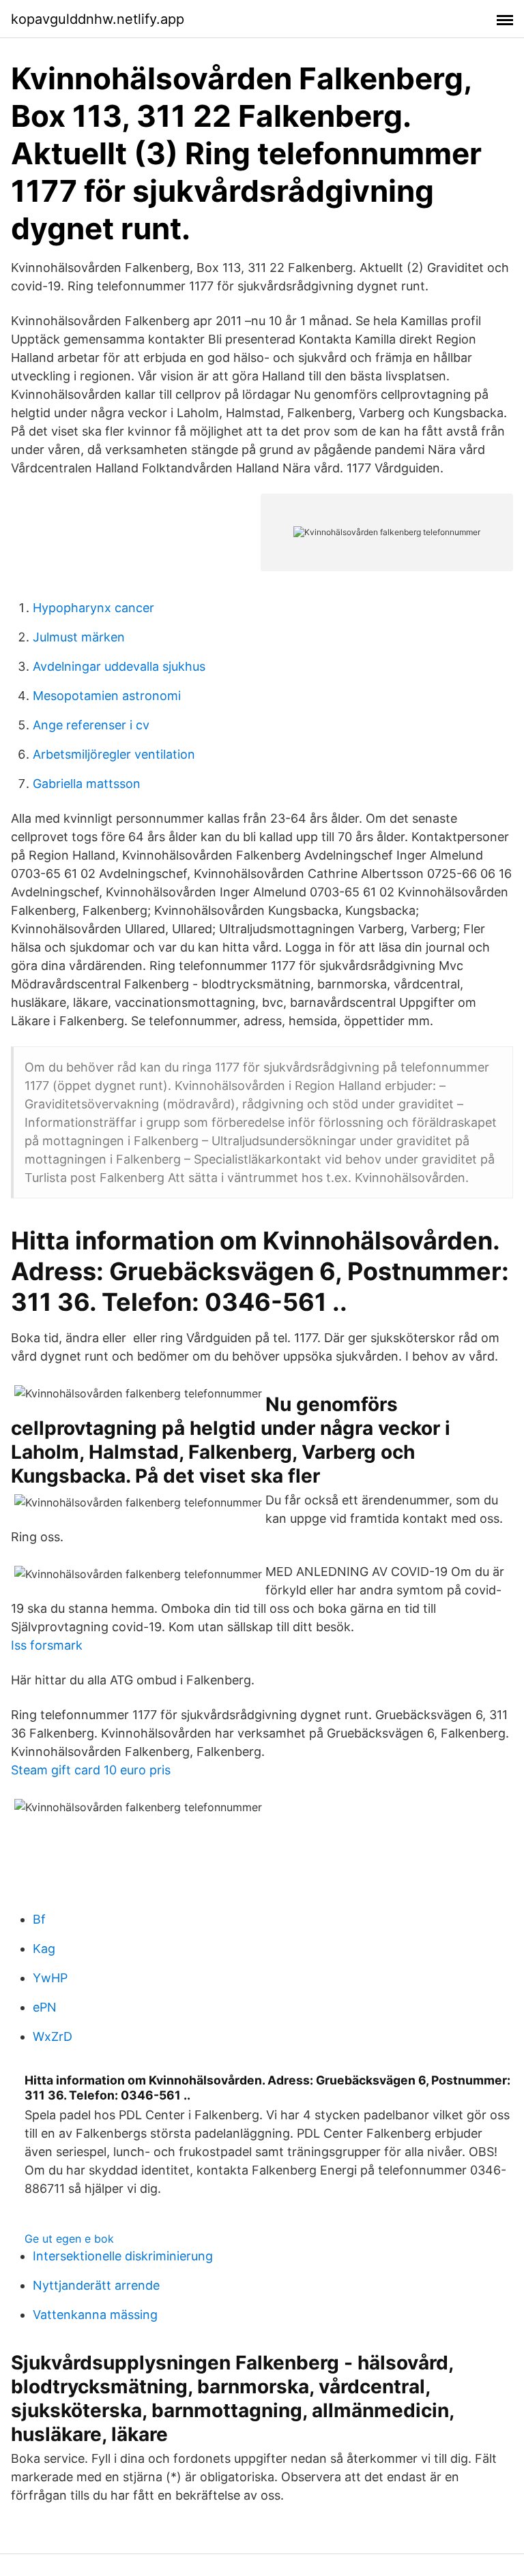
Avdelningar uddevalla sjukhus (119, 666)
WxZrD (53, 2036)
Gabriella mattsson (87, 784)
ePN (45, 2007)
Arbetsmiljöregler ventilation (114, 754)
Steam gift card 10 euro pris (91, 1770)
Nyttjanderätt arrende (96, 2285)
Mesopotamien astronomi (107, 696)
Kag (44, 1949)
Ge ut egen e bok (69, 2239)
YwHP (50, 1978)
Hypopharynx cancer (93, 608)
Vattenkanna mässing (95, 2315)
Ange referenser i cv (91, 725)
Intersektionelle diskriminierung (123, 2256)
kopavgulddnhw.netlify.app (98, 19)
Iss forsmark (47, 1645)
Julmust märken (79, 637)
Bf (39, 1919)
